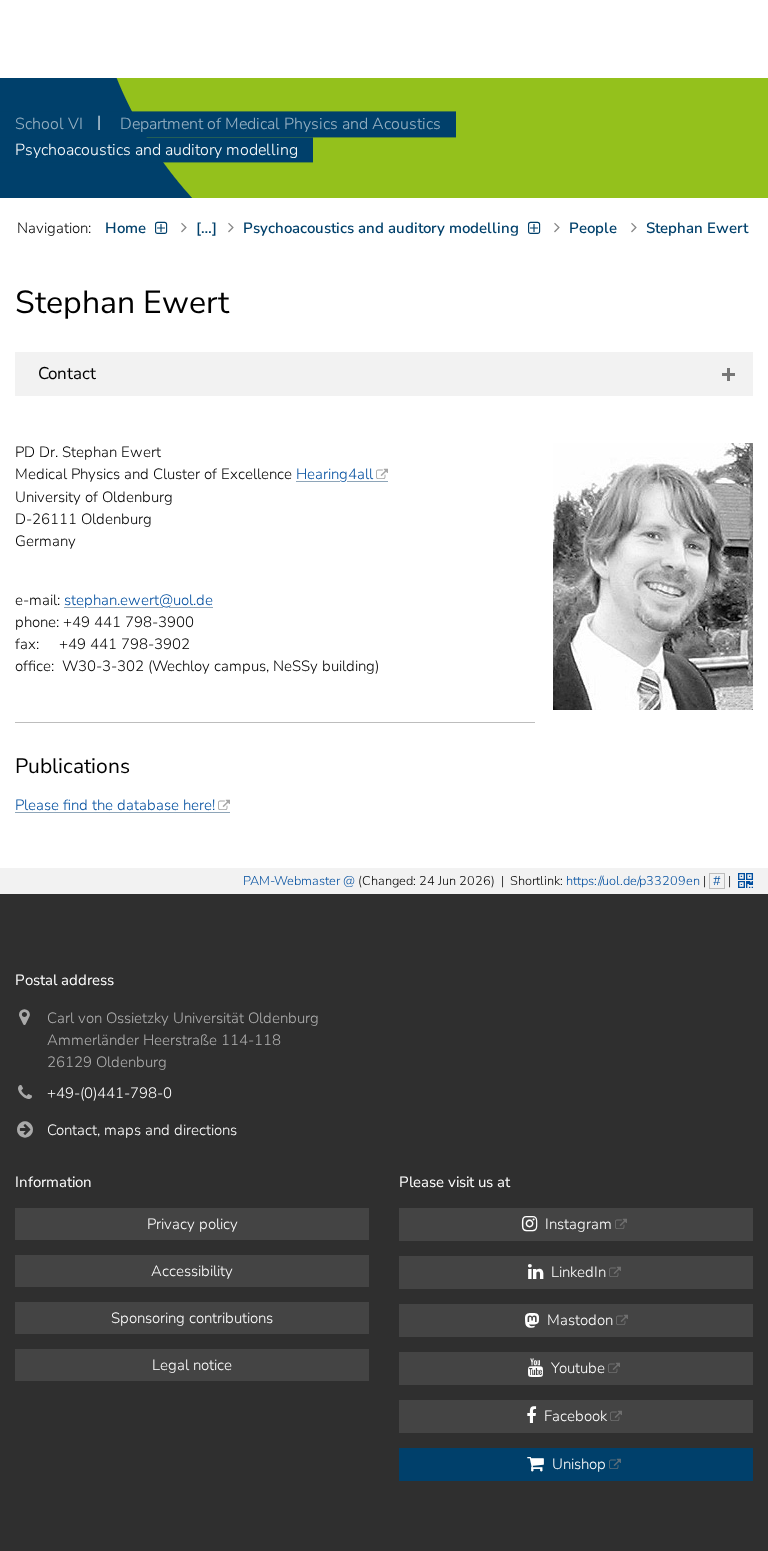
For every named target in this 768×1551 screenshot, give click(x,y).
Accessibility (192, 1271)
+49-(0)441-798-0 (109, 1093)
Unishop (577, 1464)
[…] (206, 228)
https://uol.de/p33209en (633, 881)
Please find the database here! (115, 805)
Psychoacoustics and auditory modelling (156, 150)
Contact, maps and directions (142, 1130)
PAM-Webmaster (291, 881)
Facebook (573, 1416)
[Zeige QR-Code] (743, 878)
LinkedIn (576, 1272)
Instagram (576, 1224)
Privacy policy (192, 1224)
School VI (51, 124)
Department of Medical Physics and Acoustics (280, 124)
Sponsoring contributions (192, 1318)
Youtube (576, 1368)
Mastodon (578, 1320)
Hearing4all (334, 474)
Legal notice (192, 1365)
